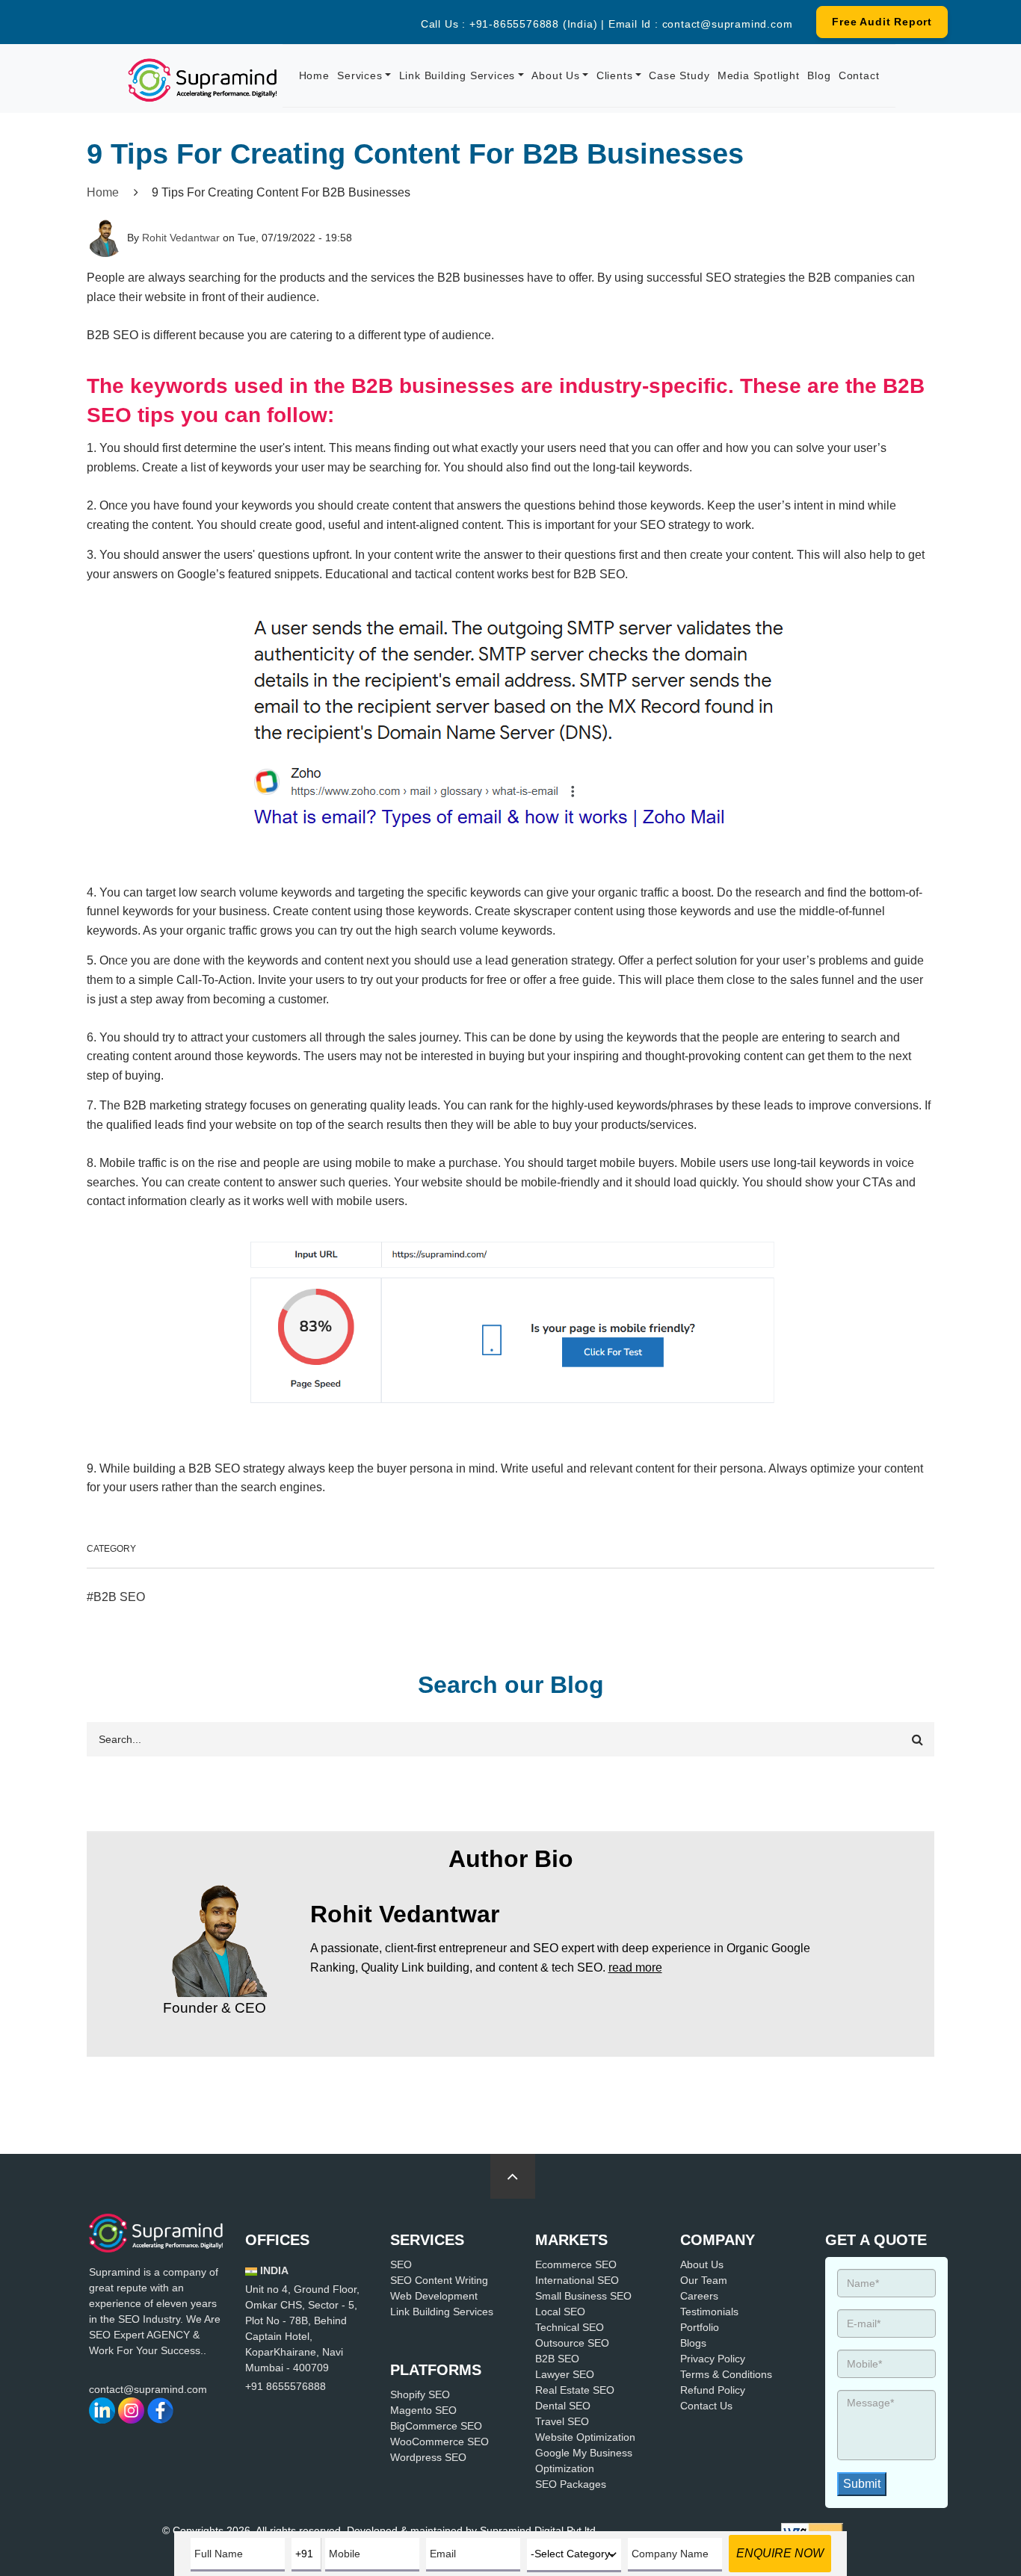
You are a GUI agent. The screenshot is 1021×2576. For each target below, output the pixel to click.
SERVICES (427, 2240)
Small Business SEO (583, 2296)
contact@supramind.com (728, 24)
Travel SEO (562, 2421)
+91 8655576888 (286, 2386)
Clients (615, 75)
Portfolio (700, 2327)
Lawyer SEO (565, 2374)
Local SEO (560, 2312)
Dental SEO (563, 2406)
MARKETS (571, 2240)
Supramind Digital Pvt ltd (538, 2530)
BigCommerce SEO (436, 2426)
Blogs (693, 2343)
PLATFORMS (436, 2370)
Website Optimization (585, 2437)
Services (360, 75)
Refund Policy (713, 2390)
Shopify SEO (420, 2394)
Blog (819, 75)
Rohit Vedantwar (181, 238)
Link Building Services (457, 75)
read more (635, 1967)
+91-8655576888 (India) (534, 24)
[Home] (203, 80)
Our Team (704, 2280)
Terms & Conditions (726, 2374)
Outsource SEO (572, 2343)
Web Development (434, 2296)
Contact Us (706, 2406)
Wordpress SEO (428, 2457)
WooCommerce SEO (439, 2442)
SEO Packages (571, 2484)
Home (314, 75)
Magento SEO (423, 2410)
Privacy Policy (713, 2359)
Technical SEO (570, 2327)
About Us (555, 75)
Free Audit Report (882, 22)
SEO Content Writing (439, 2280)
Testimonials (709, 2312)
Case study (679, 75)
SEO (401, 2264)
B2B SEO (119, 1597)
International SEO (577, 2280)
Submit (862, 2484)
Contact (859, 75)
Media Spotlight (759, 75)
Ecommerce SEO (576, 2264)
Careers (699, 2296)
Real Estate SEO (575, 2390)
